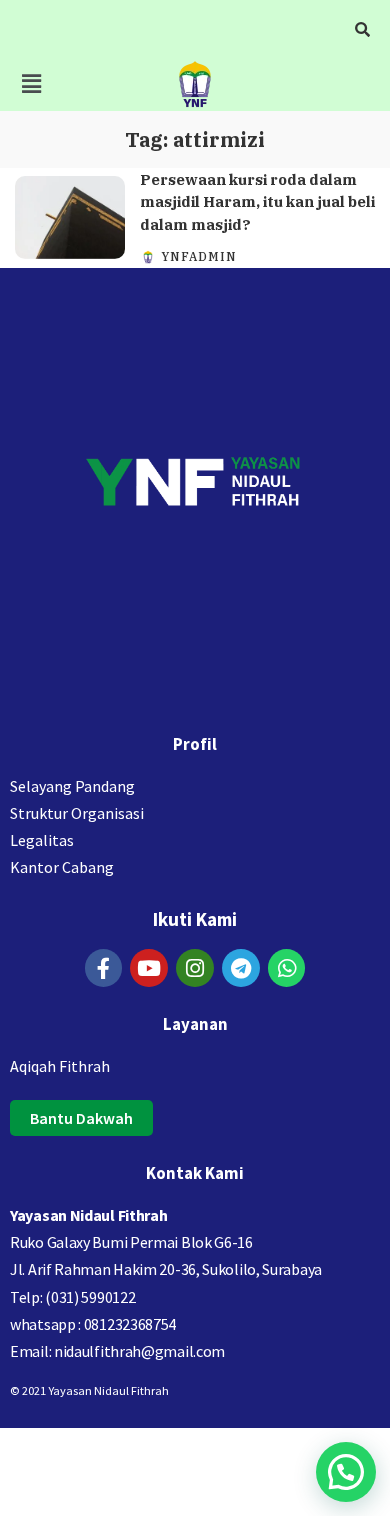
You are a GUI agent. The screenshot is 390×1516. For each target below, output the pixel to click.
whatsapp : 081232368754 (93, 1324)
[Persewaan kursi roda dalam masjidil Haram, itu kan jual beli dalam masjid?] (70, 217)
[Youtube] (149, 968)
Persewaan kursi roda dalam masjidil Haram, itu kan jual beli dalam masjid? (257, 202)
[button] (31, 83)
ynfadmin (199, 257)
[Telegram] (241, 968)
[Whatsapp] (287, 968)
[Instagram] (195, 968)
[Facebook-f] (104, 968)
